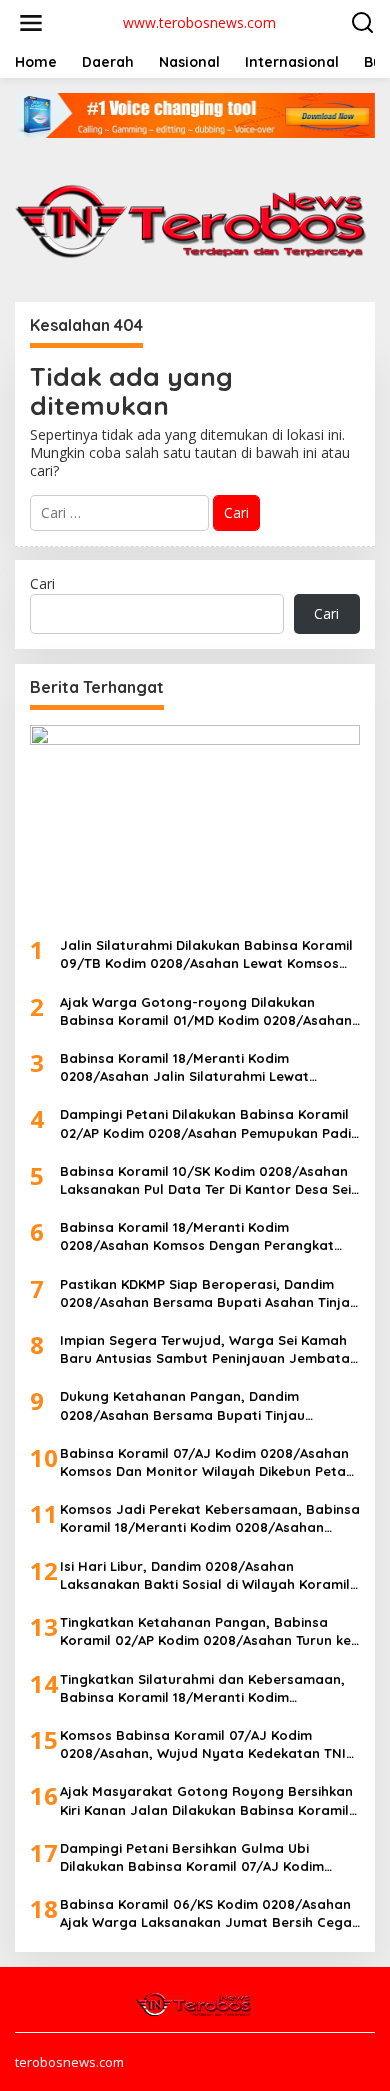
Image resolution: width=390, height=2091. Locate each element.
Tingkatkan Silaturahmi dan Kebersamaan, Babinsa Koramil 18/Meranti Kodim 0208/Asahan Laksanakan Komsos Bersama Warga (206, 1688)
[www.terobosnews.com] (194, 2002)
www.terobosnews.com (199, 22)
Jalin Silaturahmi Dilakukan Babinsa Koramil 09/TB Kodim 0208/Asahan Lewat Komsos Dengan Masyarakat (206, 954)
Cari (42, 583)
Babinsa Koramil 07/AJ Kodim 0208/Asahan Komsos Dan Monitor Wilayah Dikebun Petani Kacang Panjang (208, 1462)
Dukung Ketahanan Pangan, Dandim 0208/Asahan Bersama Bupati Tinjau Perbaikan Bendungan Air (182, 1405)
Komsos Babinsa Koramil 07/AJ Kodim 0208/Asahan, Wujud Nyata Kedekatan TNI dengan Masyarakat (203, 1744)
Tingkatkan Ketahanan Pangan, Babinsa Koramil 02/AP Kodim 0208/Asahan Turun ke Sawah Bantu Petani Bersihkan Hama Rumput (205, 1631)
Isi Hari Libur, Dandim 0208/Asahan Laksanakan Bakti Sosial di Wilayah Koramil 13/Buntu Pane (205, 1575)
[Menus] (31, 23)
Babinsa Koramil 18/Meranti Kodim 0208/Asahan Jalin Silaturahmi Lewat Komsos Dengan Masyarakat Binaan (184, 1067)
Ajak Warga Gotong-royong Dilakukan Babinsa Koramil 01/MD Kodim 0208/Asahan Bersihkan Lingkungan (206, 1011)
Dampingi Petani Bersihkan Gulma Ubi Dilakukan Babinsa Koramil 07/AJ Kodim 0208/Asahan (192, 1857)
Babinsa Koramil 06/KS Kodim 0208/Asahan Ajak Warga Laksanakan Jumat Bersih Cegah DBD (210, 1913)
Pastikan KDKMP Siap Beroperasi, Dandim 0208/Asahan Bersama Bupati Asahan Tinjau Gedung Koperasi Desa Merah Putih (209, 1293)
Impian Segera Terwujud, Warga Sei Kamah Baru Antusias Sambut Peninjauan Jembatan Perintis (209, 1349)
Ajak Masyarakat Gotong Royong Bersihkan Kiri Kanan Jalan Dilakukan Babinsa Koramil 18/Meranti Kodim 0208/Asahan (206, 1800)
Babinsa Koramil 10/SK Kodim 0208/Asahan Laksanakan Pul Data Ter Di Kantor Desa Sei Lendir (205, 1180)
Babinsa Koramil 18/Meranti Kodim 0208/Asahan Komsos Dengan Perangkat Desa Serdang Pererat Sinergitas (197, 1236)
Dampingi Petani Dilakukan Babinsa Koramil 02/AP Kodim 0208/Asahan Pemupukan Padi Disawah (205, 1123)
